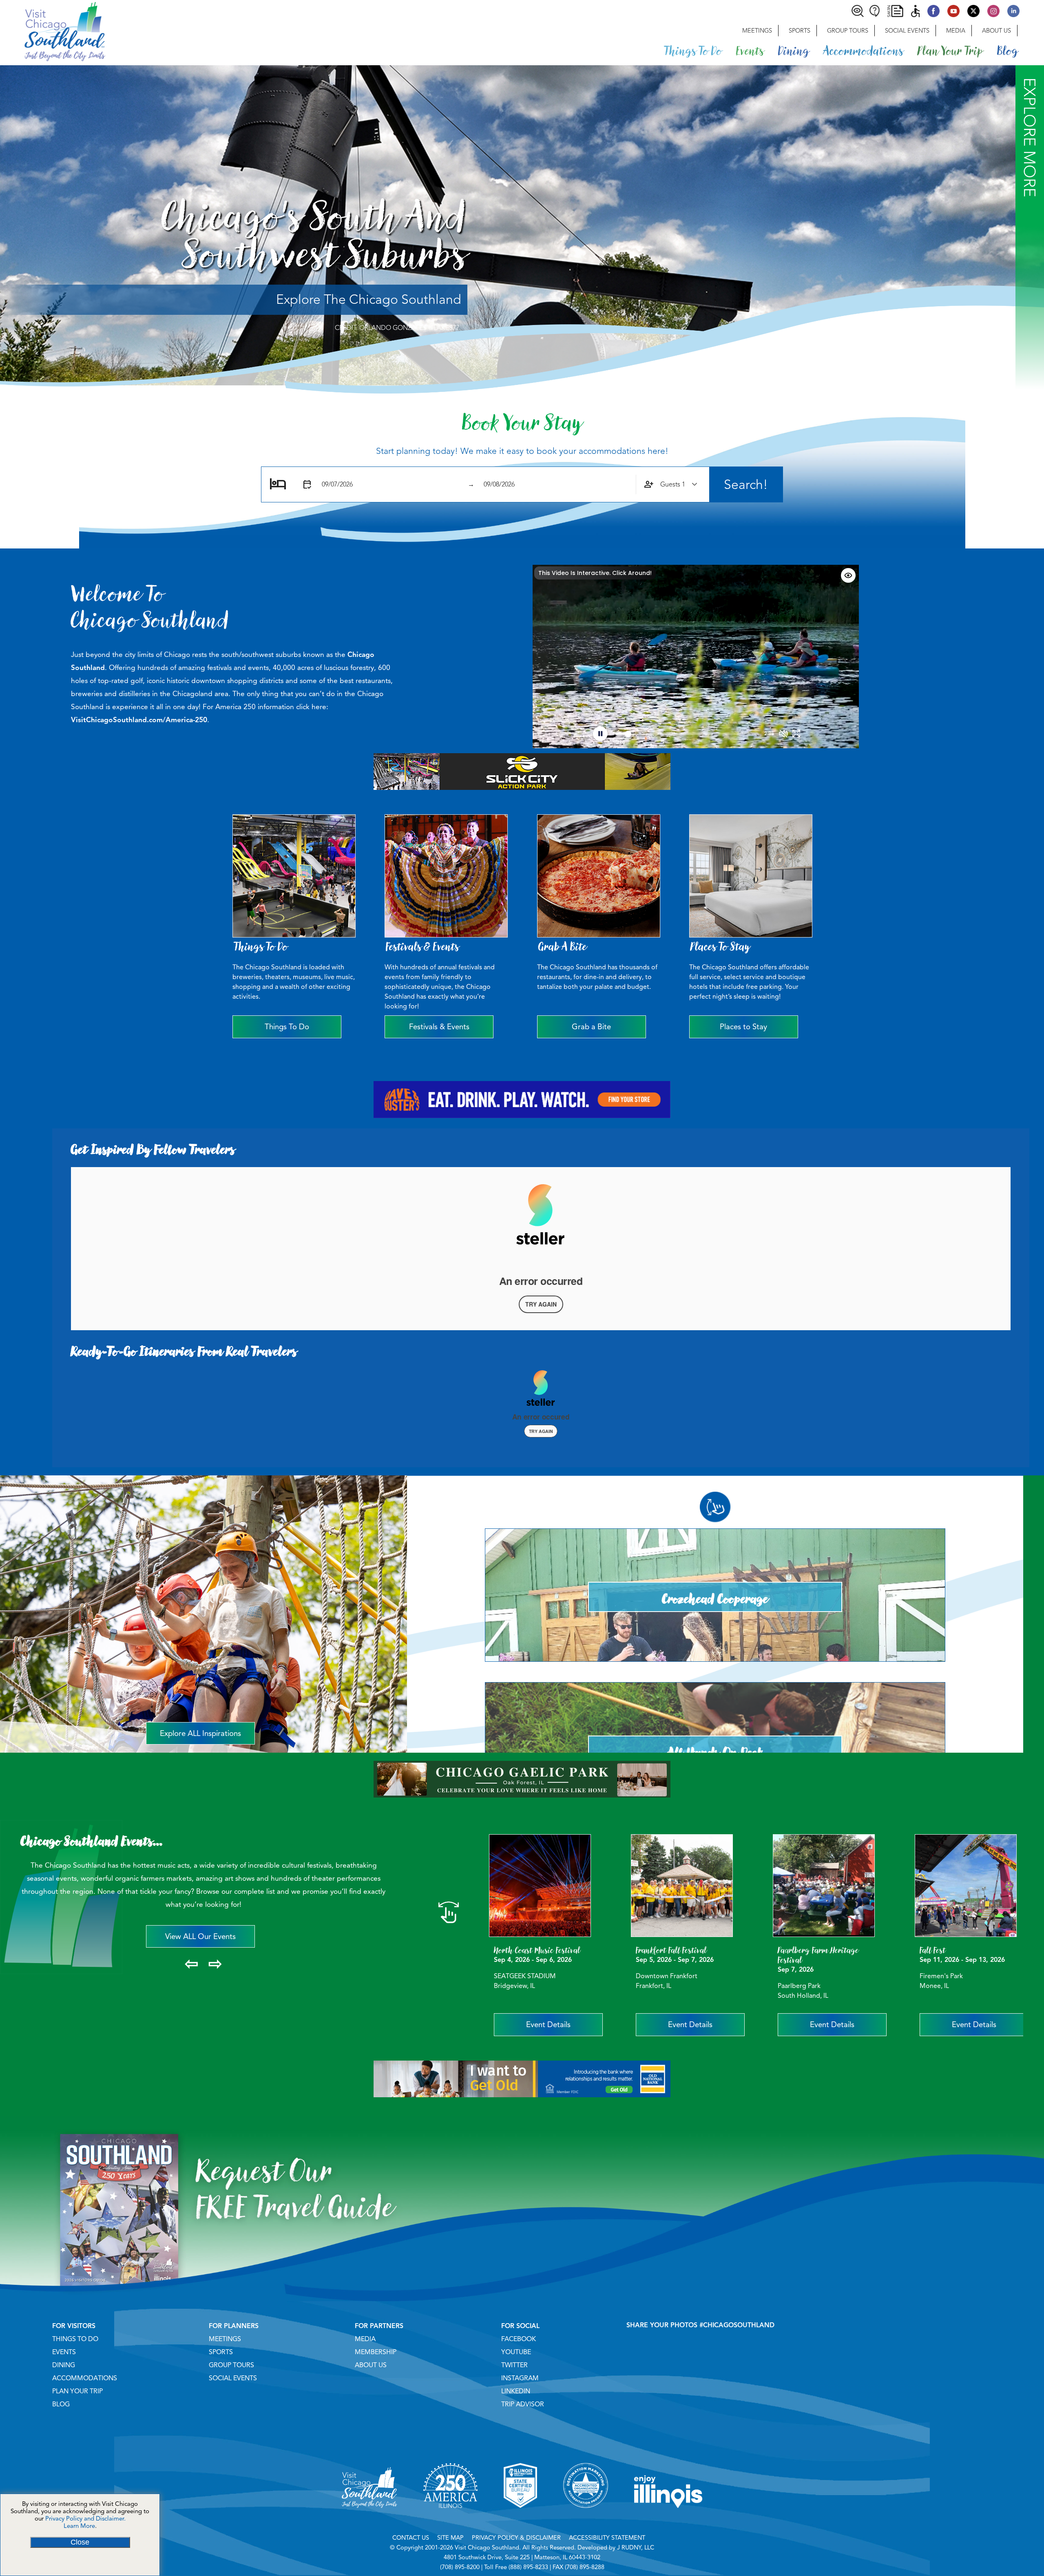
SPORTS (221, 2352)
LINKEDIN (516, 2391)
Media (956, 31)
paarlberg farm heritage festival (818, 1955)
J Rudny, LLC (636, 2547)
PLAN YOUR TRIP (77, 2391)
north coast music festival (537, 1950)
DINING (64, 2365)
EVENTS (64, 2352)
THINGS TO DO (75, 2339)
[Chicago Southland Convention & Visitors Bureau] (53, 31)
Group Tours (848, 31)
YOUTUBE (516, 2352)
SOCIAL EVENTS (233, 2378)
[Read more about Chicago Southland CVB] (369, 2518)
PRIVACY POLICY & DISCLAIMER (516, 2538)
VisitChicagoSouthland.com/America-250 (139, 720)
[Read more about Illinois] (668, 2518)
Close (80, 2542)
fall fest (933, 1950)
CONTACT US (411, 2538)
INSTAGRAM (520, 2378)
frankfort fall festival (671, 1950)
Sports (800, 31)
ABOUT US (371, 2365)
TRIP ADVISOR (523, 2404)
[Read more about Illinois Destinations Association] (520, 2518)
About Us (996, 31)
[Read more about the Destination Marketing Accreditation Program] (586, 2518)
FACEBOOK (519, 2339)
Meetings (757, 31)
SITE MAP (450, 2538)
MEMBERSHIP (376, 2352)
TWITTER (514, 2365)
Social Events (907, 31)
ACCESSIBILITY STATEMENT (607, 2538)
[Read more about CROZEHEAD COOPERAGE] (715, 1544)
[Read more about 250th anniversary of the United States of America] (450, 2518)
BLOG (61, 2404)
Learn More (79, 2526)
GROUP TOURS (231, 2365)
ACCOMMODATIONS (85, 2378)
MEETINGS (225, 2339)
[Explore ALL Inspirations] (203, 1493)
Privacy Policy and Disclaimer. (85, 2519)
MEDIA (365, 2339)
